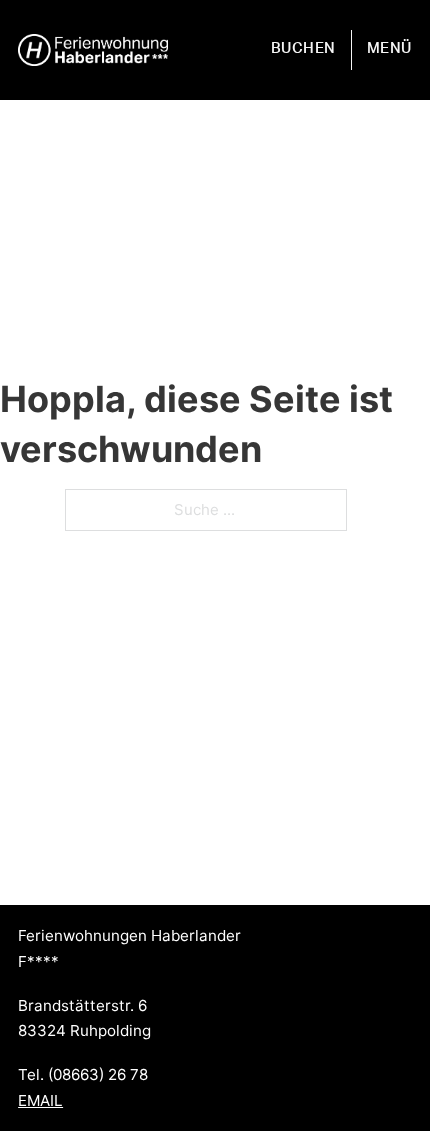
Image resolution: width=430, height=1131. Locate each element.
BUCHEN (303, 48)
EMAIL (40, 1100)
